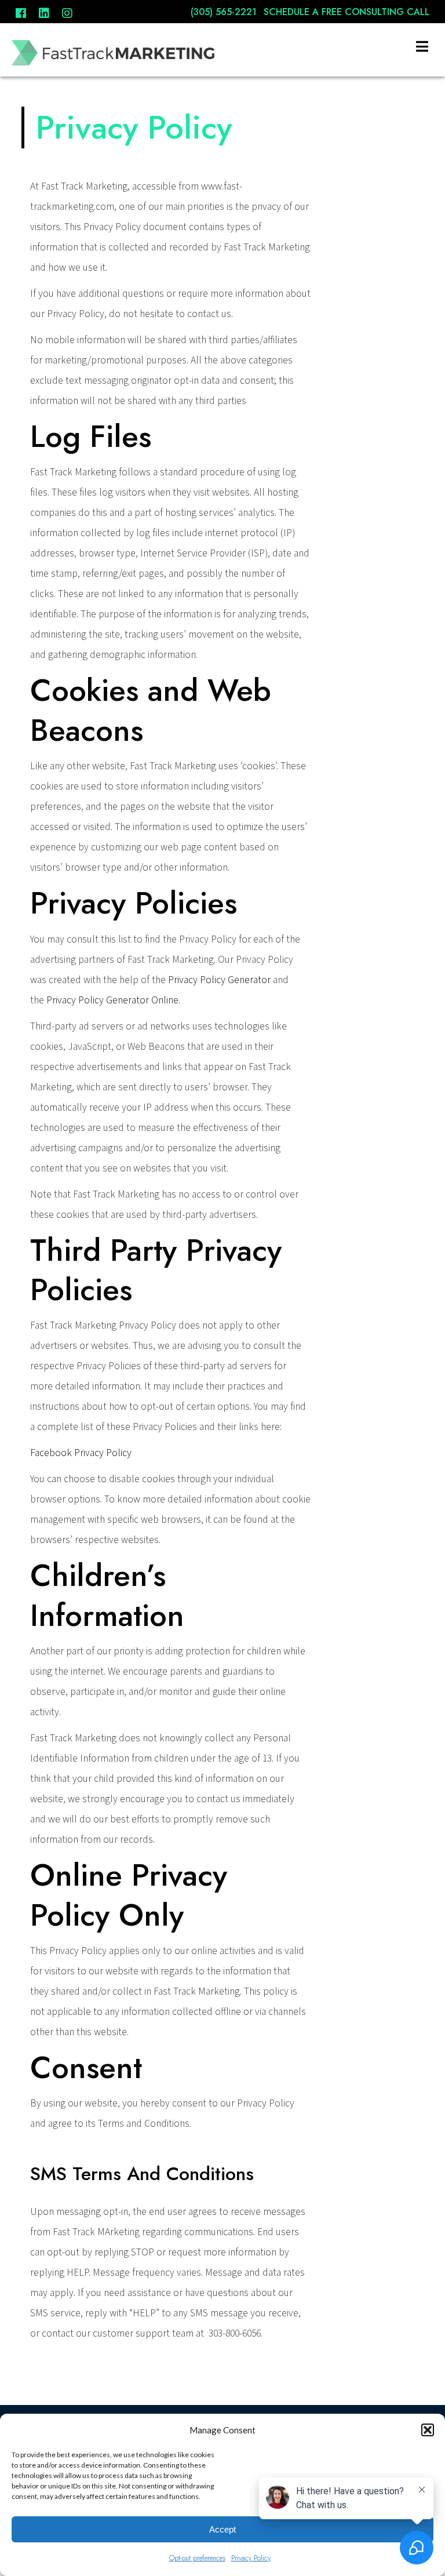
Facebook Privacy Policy (81, 1453)
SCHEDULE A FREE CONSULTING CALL (346, 12)
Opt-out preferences (197, 2558)
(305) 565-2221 (225, 12)
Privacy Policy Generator (219, 980)
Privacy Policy (251, 2558)
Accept (222, 2529)
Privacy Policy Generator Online (112, 1000)
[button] (428, 2430)
